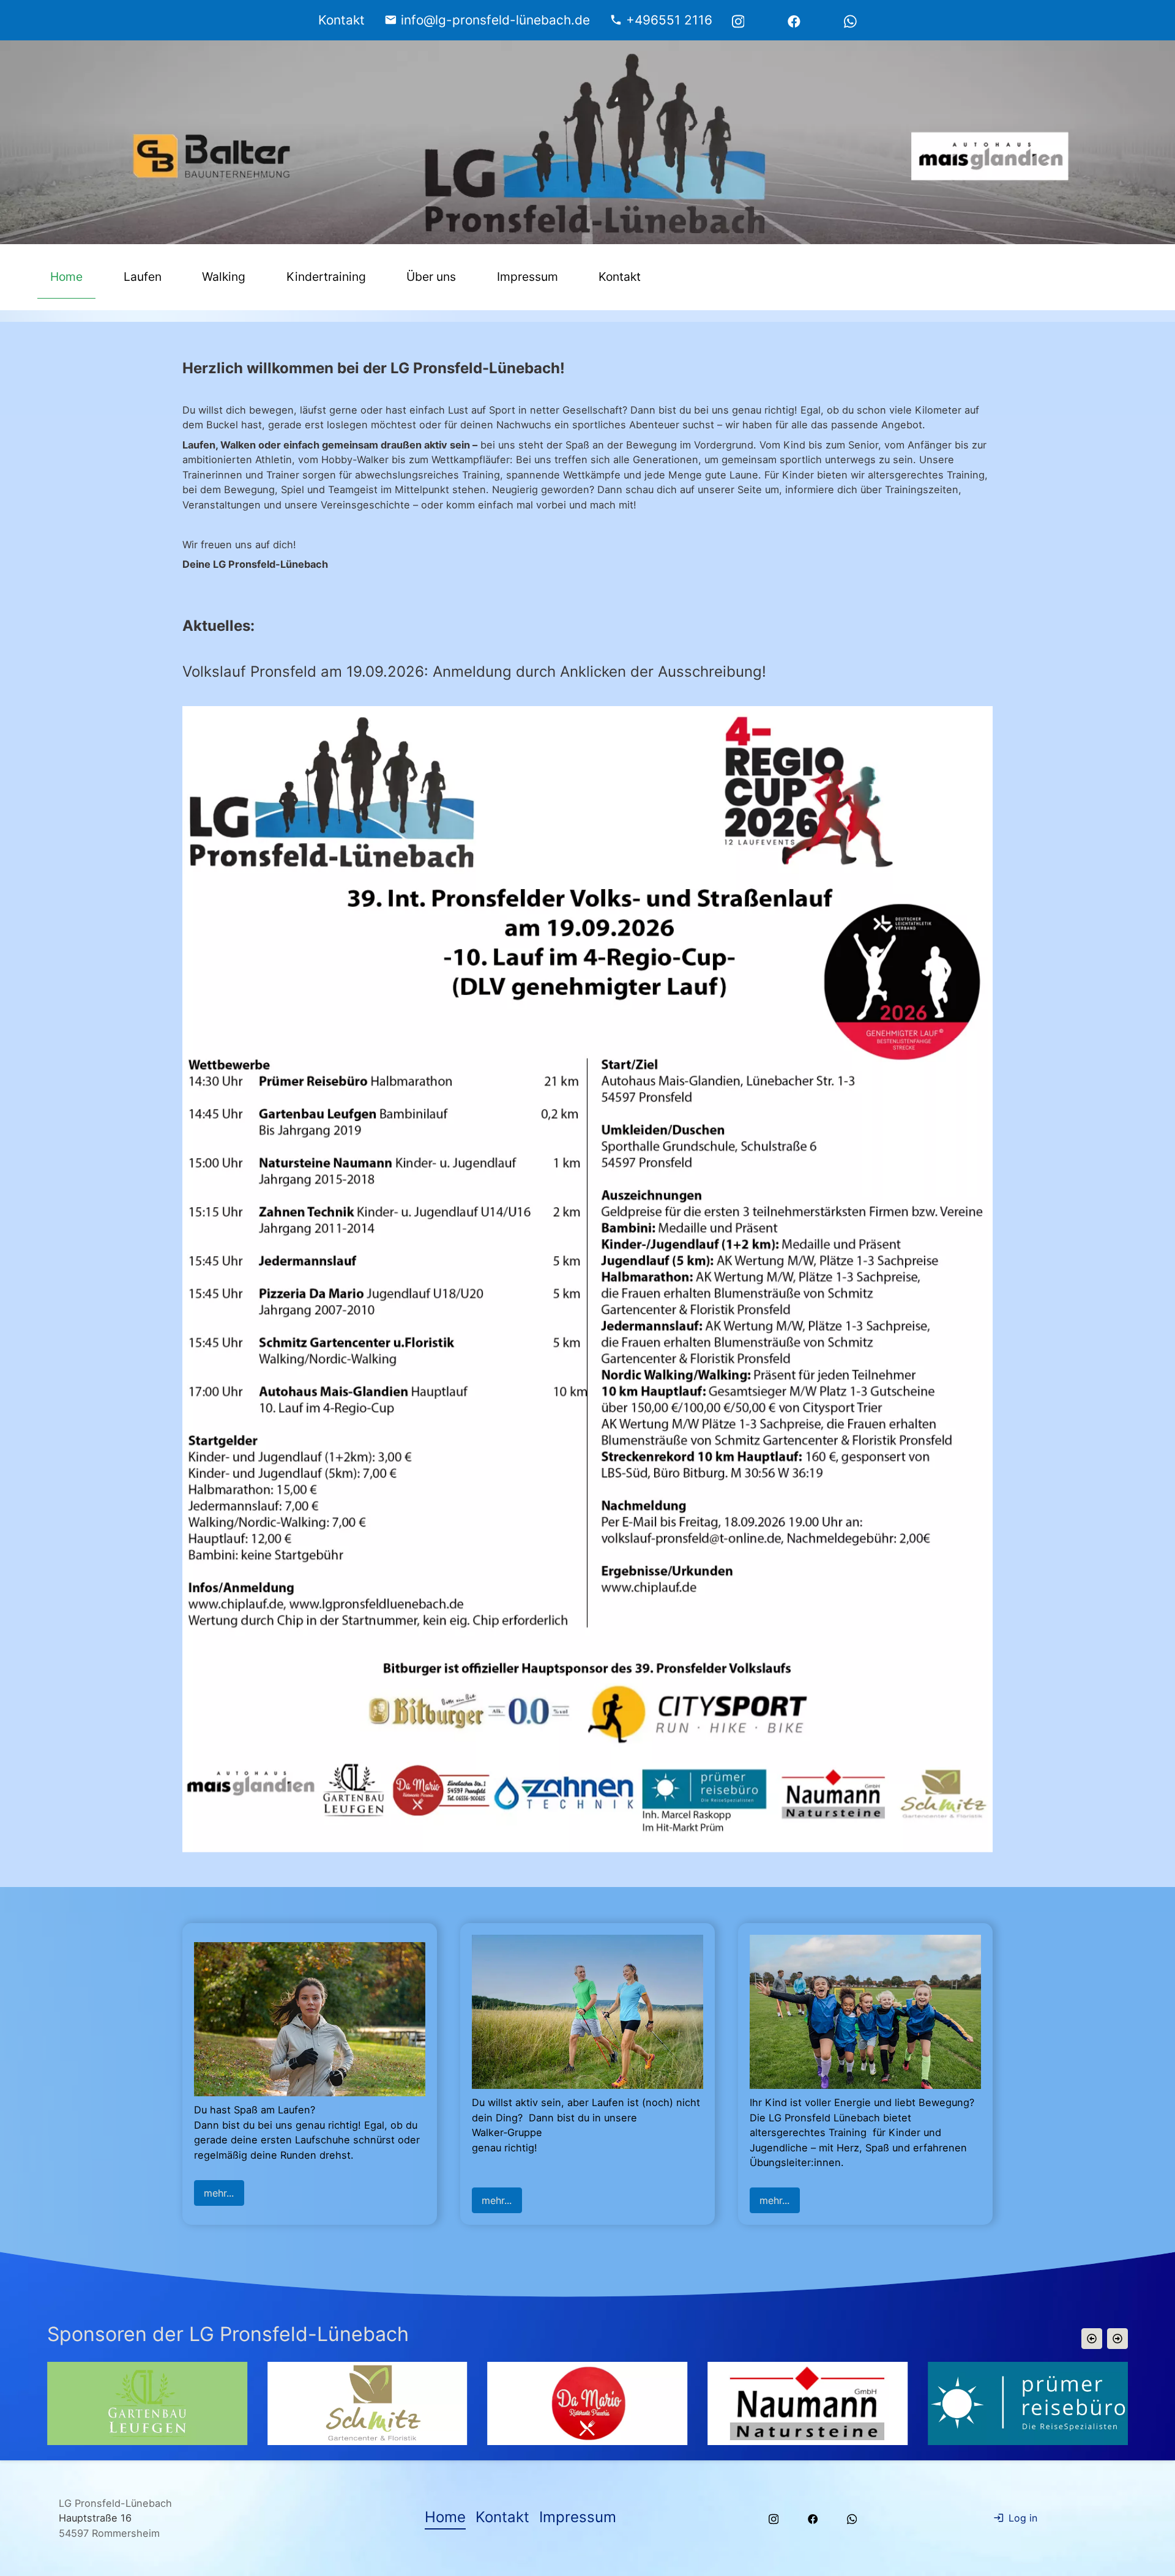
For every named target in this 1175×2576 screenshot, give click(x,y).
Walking (224, 277)
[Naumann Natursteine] (497, 2403)
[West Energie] (938, 2403)
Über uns (431, 277)
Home (66, 277)
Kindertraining (326, 277)
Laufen (143, 277)
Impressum (528, 277)
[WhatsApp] (850, 20)
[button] (1092, 2339)
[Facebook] (794, 20)
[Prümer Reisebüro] (718, 2403)
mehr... (219, 2193)
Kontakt (620, 277)
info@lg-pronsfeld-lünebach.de (495, 20)
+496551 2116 (669, 20)
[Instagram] (738, 20)
